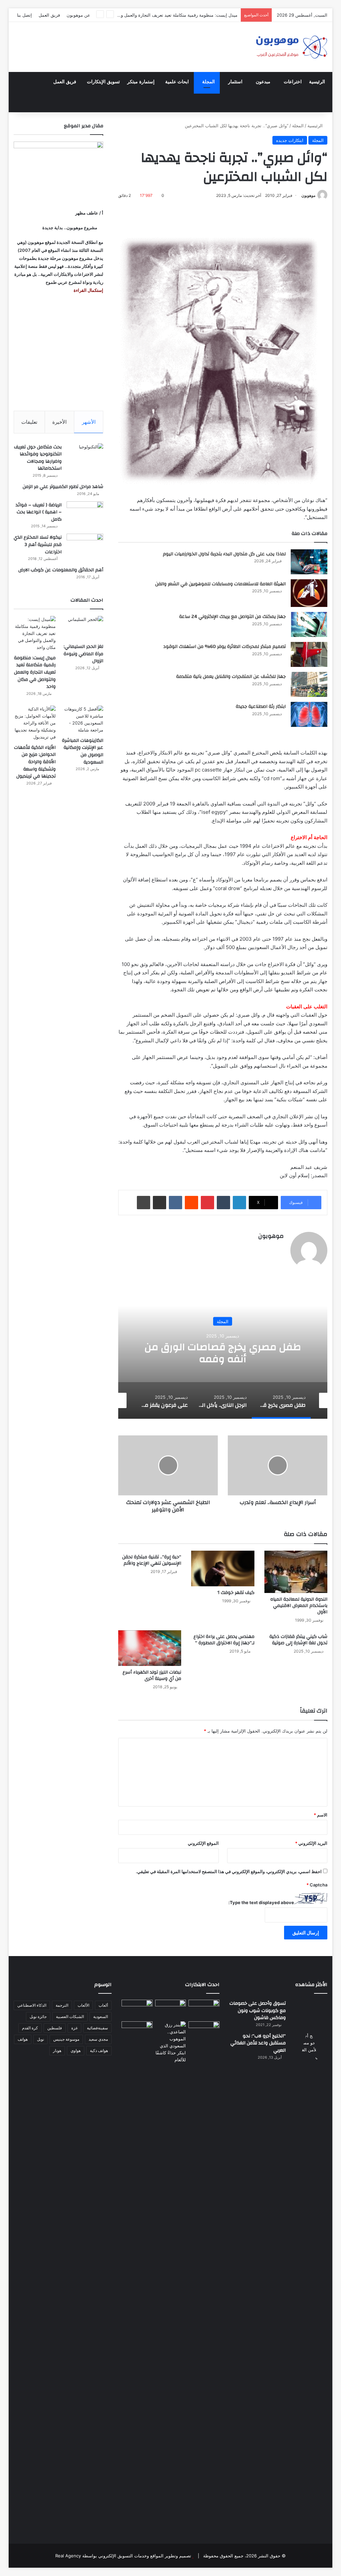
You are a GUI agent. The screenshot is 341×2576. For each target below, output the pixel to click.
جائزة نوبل (38, 2017)
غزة (74, 2028)
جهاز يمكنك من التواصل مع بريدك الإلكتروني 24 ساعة (232, 617)
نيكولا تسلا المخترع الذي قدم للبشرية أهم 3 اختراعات (38, 544)
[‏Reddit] (191, 1203)
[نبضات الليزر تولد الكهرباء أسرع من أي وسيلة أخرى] (150, 1648)
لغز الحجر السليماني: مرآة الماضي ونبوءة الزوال (83, 654)
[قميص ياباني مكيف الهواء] (204, 2034)
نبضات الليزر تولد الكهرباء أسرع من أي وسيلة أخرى (152, 1675)
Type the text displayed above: (261, 1902)
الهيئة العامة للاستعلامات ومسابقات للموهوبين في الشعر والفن (220, 584)
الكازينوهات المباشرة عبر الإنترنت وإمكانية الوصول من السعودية (83, 751)
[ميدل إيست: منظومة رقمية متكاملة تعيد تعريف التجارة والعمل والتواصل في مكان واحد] (35, 633)
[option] (223, 1352)
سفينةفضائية (97, 2028)
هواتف (23, 2039)
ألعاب (103, 2005)
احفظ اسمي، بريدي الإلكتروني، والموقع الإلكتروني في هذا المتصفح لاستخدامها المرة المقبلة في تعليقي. (229, 1871)
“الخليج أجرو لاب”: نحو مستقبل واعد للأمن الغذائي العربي (258, 2043)
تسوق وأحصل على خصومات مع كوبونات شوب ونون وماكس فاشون (258, 2011)
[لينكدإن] (239, 1203)
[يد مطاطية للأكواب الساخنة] (137, 2009)
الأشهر (89, 422)
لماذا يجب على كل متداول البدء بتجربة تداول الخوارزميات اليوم (224, 554)
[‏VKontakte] (175, 1203)
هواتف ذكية (99, 2051)
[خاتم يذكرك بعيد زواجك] (171, 2042)
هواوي (76, 2051)
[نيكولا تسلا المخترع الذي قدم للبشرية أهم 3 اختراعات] (85, 546)
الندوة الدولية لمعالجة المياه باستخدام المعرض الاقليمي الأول (299, 1606)
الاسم (321, 1815)
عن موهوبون (78, 15)
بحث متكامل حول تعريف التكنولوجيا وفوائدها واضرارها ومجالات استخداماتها (38, 458)
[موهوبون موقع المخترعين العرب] (291, 47)
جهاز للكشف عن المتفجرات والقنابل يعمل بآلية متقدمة (231, 677)
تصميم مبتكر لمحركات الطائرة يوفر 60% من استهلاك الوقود (224, 647)
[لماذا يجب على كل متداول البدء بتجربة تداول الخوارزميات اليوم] (309, 562)
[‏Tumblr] (223, 1203)
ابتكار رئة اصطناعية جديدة (261, 707)
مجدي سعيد (98, 2039)
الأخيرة (59, 422)
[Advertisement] (58, 352)
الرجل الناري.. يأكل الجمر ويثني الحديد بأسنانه (223, 1353)
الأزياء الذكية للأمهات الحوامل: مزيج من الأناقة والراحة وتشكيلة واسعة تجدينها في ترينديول (35, 762)
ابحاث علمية (177, 82)
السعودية (101, 2017)
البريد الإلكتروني (311, 1843)
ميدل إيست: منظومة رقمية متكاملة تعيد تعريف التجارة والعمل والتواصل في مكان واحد (158, 15)
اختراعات (293, 82)
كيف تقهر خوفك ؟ (236, 1593)
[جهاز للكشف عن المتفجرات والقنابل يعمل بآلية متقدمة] (309, 684)
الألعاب (83, 2005)
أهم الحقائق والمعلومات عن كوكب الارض (61, 570)
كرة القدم (30, 2028)
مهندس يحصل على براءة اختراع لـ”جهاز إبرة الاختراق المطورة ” (224, 1640)
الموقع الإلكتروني (203, 1843)
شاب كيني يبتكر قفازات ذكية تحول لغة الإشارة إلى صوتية (298, 1640)
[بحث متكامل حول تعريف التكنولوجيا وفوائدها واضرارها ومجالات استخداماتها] (85, 456)
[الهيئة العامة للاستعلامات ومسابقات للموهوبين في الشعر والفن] (309, 593)
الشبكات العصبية (70, 2017)
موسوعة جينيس (66, 2039)
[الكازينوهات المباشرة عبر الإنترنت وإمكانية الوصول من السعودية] (82, 720)
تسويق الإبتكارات (103, 82)
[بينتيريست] (207, 1203)
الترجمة (62, 2005)
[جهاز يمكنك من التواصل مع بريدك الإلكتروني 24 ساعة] (309, 624)
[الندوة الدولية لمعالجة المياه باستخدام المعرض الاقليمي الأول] (296, 1572)
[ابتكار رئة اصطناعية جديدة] (309, 714)
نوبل (40, 2039)
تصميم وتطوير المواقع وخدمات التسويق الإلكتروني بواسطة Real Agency (123, 2556)
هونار (57, 2051)
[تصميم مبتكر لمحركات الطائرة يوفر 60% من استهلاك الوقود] (309, 654)
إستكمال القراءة (88, 290)
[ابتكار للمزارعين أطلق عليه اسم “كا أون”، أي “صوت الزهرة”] (137, 2038)
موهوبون (308, 195)
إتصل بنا (24, 15)
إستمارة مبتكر (141, 82)
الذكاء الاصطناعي (32, 2005)
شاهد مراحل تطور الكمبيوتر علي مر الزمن (63, 487)
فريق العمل (49, 15)
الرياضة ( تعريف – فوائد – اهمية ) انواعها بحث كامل (39, 512)
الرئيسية (317, 82)
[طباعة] (144, 1203)
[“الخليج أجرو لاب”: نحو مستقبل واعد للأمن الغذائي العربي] (309, 2282)
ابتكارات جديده (290, 140)
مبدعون (263, 82)
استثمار (235, 82)
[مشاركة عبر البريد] (160, 1203)
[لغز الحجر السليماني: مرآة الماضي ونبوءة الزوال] (82, 628)
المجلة (208, 82)
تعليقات (29, 422)
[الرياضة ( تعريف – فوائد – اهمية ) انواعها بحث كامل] (85, 514)
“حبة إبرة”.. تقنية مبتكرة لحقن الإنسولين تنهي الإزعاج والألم (152, 1560)
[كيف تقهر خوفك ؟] (223, 1568)
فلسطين (55, 2028)
